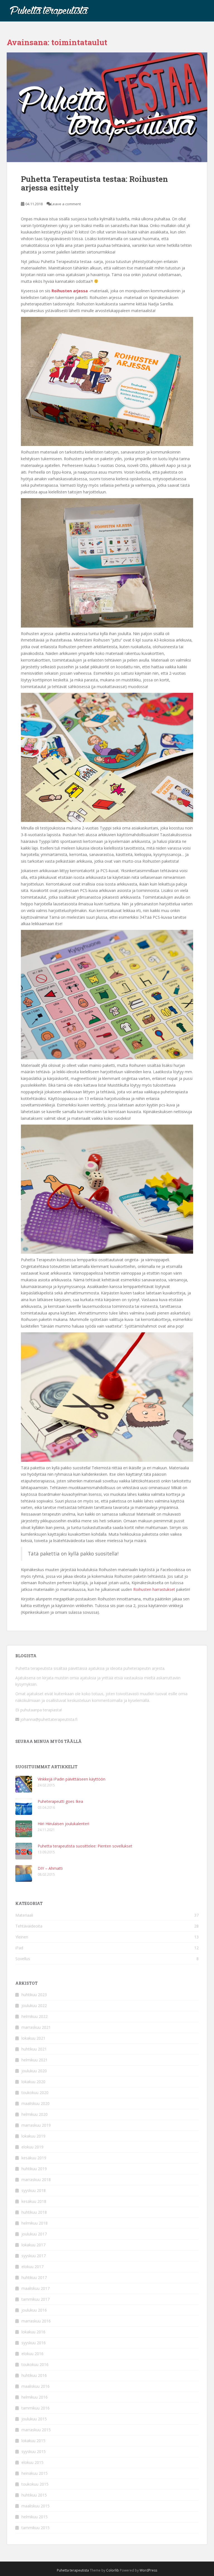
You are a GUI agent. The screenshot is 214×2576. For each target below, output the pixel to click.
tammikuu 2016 (36, 2408)
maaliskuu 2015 (36, 2506)
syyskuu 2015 (34, 2451)
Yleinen (22, 1937)
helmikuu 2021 (35, 2060)
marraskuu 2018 (36, 2180)
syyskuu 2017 (34, 2256)
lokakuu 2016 (33, 2332)
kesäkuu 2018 (34, 2201)
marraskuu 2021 (36, 2027)
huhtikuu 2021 (34, 2049)
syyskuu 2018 (34, 2190)
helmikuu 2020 (35, 2114)
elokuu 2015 (32, 2462)
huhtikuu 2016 (34, 2375)
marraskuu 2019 (36, 2125)
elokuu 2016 (32, 2354)
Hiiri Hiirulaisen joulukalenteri (63, 1824)
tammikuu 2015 (36, 2528)
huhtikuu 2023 (34, 1995)
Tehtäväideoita (29, 1926)
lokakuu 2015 (33, 2441)
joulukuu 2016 (34, 2310)
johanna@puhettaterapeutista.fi (48, 1719)
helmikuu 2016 (35, 2397)
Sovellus (23, 1959)
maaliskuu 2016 (36, 2386)
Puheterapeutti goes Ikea (60, 1801)
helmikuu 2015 (35, 2517)
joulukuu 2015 (34, 2419)
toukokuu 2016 (35, 2364)
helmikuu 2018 (35, 2223)
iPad (19, 1948)
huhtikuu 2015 (34, 2495)
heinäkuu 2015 (35, 2473)
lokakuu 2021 (33, 2038)
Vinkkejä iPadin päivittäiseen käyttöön (71, 1779)
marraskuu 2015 (36, 2430)
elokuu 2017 (32, 2267)
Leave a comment (66, 204)
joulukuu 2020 (34, 2071)
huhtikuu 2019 (34, 2169)
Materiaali (24, 1915)
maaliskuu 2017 (36, 2288)
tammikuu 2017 (36, 2299)
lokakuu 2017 (33, 2245)
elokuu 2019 (32, 2147)
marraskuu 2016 (36, 2321)
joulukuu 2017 (34, 2234)
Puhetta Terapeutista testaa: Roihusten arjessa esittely (94, 183)
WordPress (148, 2570)
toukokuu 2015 (35, 2484)
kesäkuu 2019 (34, 2158)
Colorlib (113, 2570)
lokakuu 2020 (33, 2082)
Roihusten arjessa (70, 291)
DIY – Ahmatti (50, 1868)
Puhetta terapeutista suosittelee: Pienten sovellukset (85, 1846)
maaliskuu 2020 (36, 2103)
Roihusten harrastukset (154, 1589)
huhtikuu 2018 (34, 2212)
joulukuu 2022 (34, 2005)
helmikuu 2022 (35, 2016)
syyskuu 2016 (34, 2343)
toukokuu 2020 (35, 2093)
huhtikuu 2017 (34, 2277)
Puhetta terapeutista (73, 2570)
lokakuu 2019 (33, 2136)
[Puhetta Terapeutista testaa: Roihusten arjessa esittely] (107, 107)
